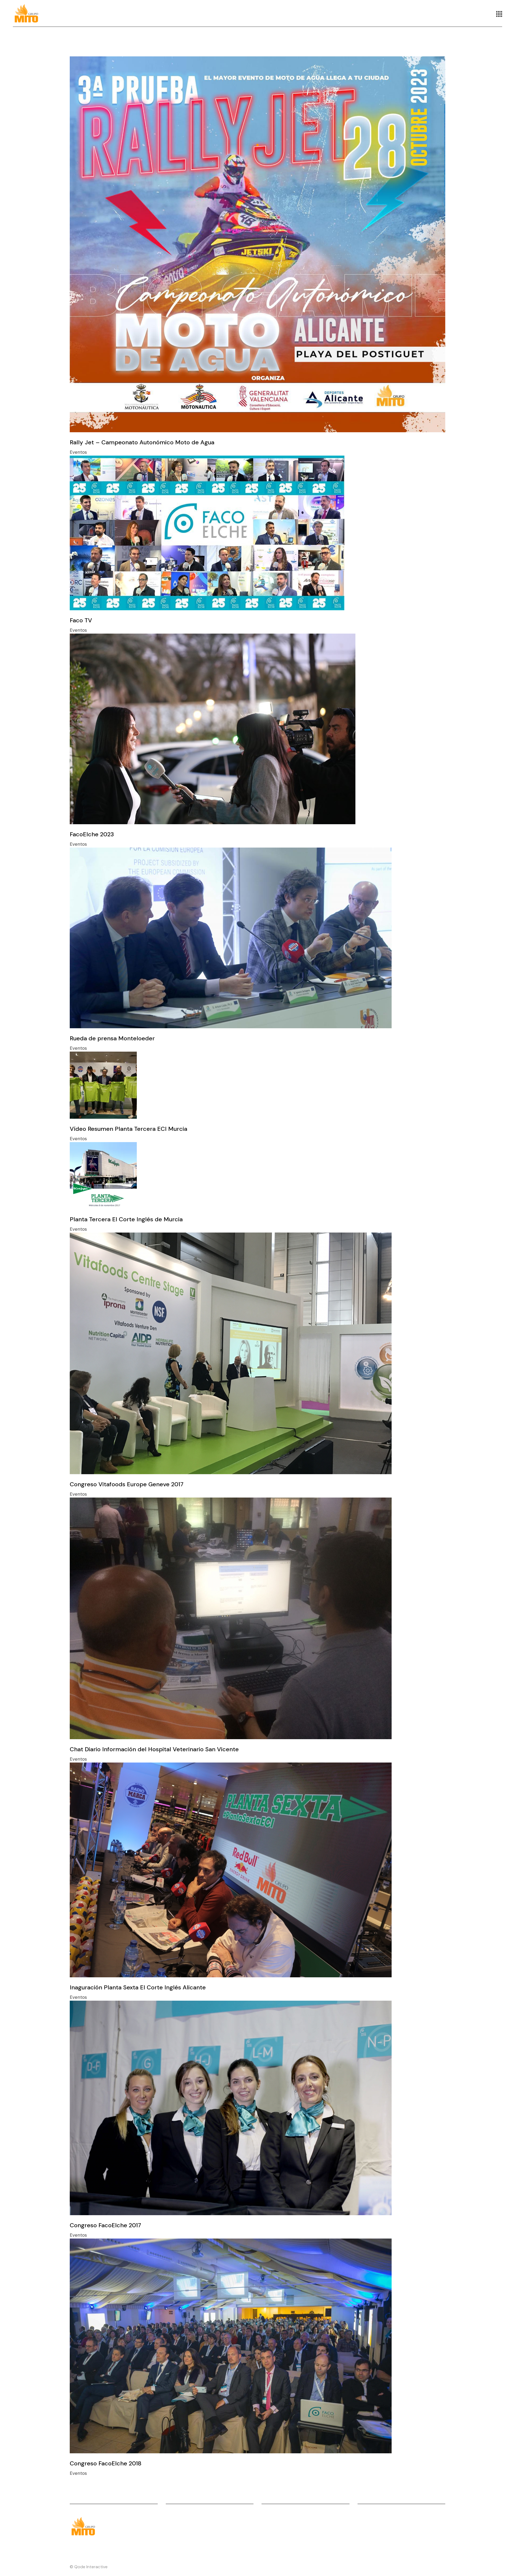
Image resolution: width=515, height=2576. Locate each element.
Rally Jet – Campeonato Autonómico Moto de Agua (142, 442)
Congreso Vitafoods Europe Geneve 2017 (127, 1484)
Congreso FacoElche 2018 (106, 2463)
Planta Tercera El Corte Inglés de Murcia (126, 1219)
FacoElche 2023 (92, 834)
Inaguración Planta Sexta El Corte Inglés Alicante (138, 1987)
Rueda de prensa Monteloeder (112, 1038)
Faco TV (81, 620)
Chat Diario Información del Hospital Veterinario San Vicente (154, 1749)
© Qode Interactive (89, 2567)
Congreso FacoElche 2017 (105, 2225)
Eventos (78, 452)
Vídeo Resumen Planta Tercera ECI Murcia (128, 1129)
